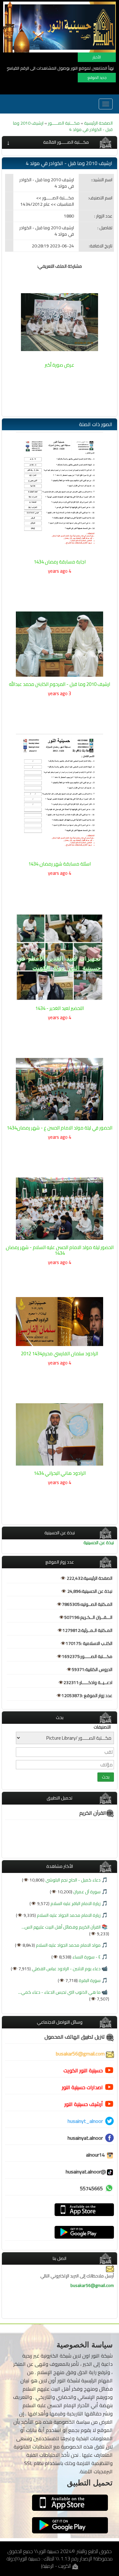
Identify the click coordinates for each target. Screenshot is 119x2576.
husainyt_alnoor (85, 2121)
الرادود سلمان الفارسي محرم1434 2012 (60, 1354)
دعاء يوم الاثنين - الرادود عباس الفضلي (66, 1969)
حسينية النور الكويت (83, 2070)
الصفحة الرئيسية (98, 123)
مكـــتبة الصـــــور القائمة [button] (66, 142)
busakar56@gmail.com (81, 2054)
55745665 (91, 2188)
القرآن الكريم (93, 1813)
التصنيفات (102, 1727)
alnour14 (96, 2155)
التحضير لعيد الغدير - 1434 (60, 1008)
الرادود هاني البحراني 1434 (60, 1473)
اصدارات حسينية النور (82, 2087)
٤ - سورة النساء (86, 1957)
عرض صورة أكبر (60, 365)
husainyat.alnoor (85, 2138)
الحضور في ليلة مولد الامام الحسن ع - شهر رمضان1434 (60, 1128)
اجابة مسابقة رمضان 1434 (60, 562)
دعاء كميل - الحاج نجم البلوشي (73, 1880)
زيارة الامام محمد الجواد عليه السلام (68, 1915)
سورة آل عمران (86, 1892)
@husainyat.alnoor (86, 2172)
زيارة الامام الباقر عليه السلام (75, 1903)
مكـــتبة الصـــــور (64, 123)
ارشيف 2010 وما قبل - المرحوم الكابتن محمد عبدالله (60, 684)
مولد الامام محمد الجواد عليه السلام (68, 1945)
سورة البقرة (89, 1980)
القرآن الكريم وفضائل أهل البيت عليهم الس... (61, 1927)
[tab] (60, 142)
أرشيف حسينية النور (84, 2104)
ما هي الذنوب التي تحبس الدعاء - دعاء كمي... (59, 1992)
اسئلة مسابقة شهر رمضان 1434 (60, 864)
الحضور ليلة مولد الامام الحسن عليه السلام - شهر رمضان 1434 (60, 1250)
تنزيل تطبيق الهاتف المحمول (75, 2037)
